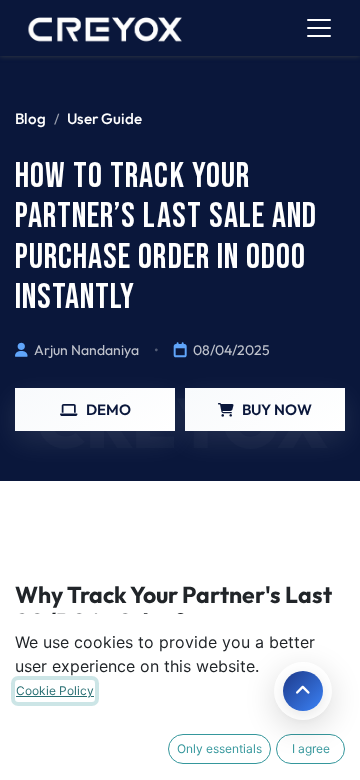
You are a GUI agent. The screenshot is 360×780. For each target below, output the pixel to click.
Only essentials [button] (219, 748)
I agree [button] (311, 748)
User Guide (104, 118)
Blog (30, 118)
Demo (108, 409)
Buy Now (277, 409)
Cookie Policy (55, 690)
